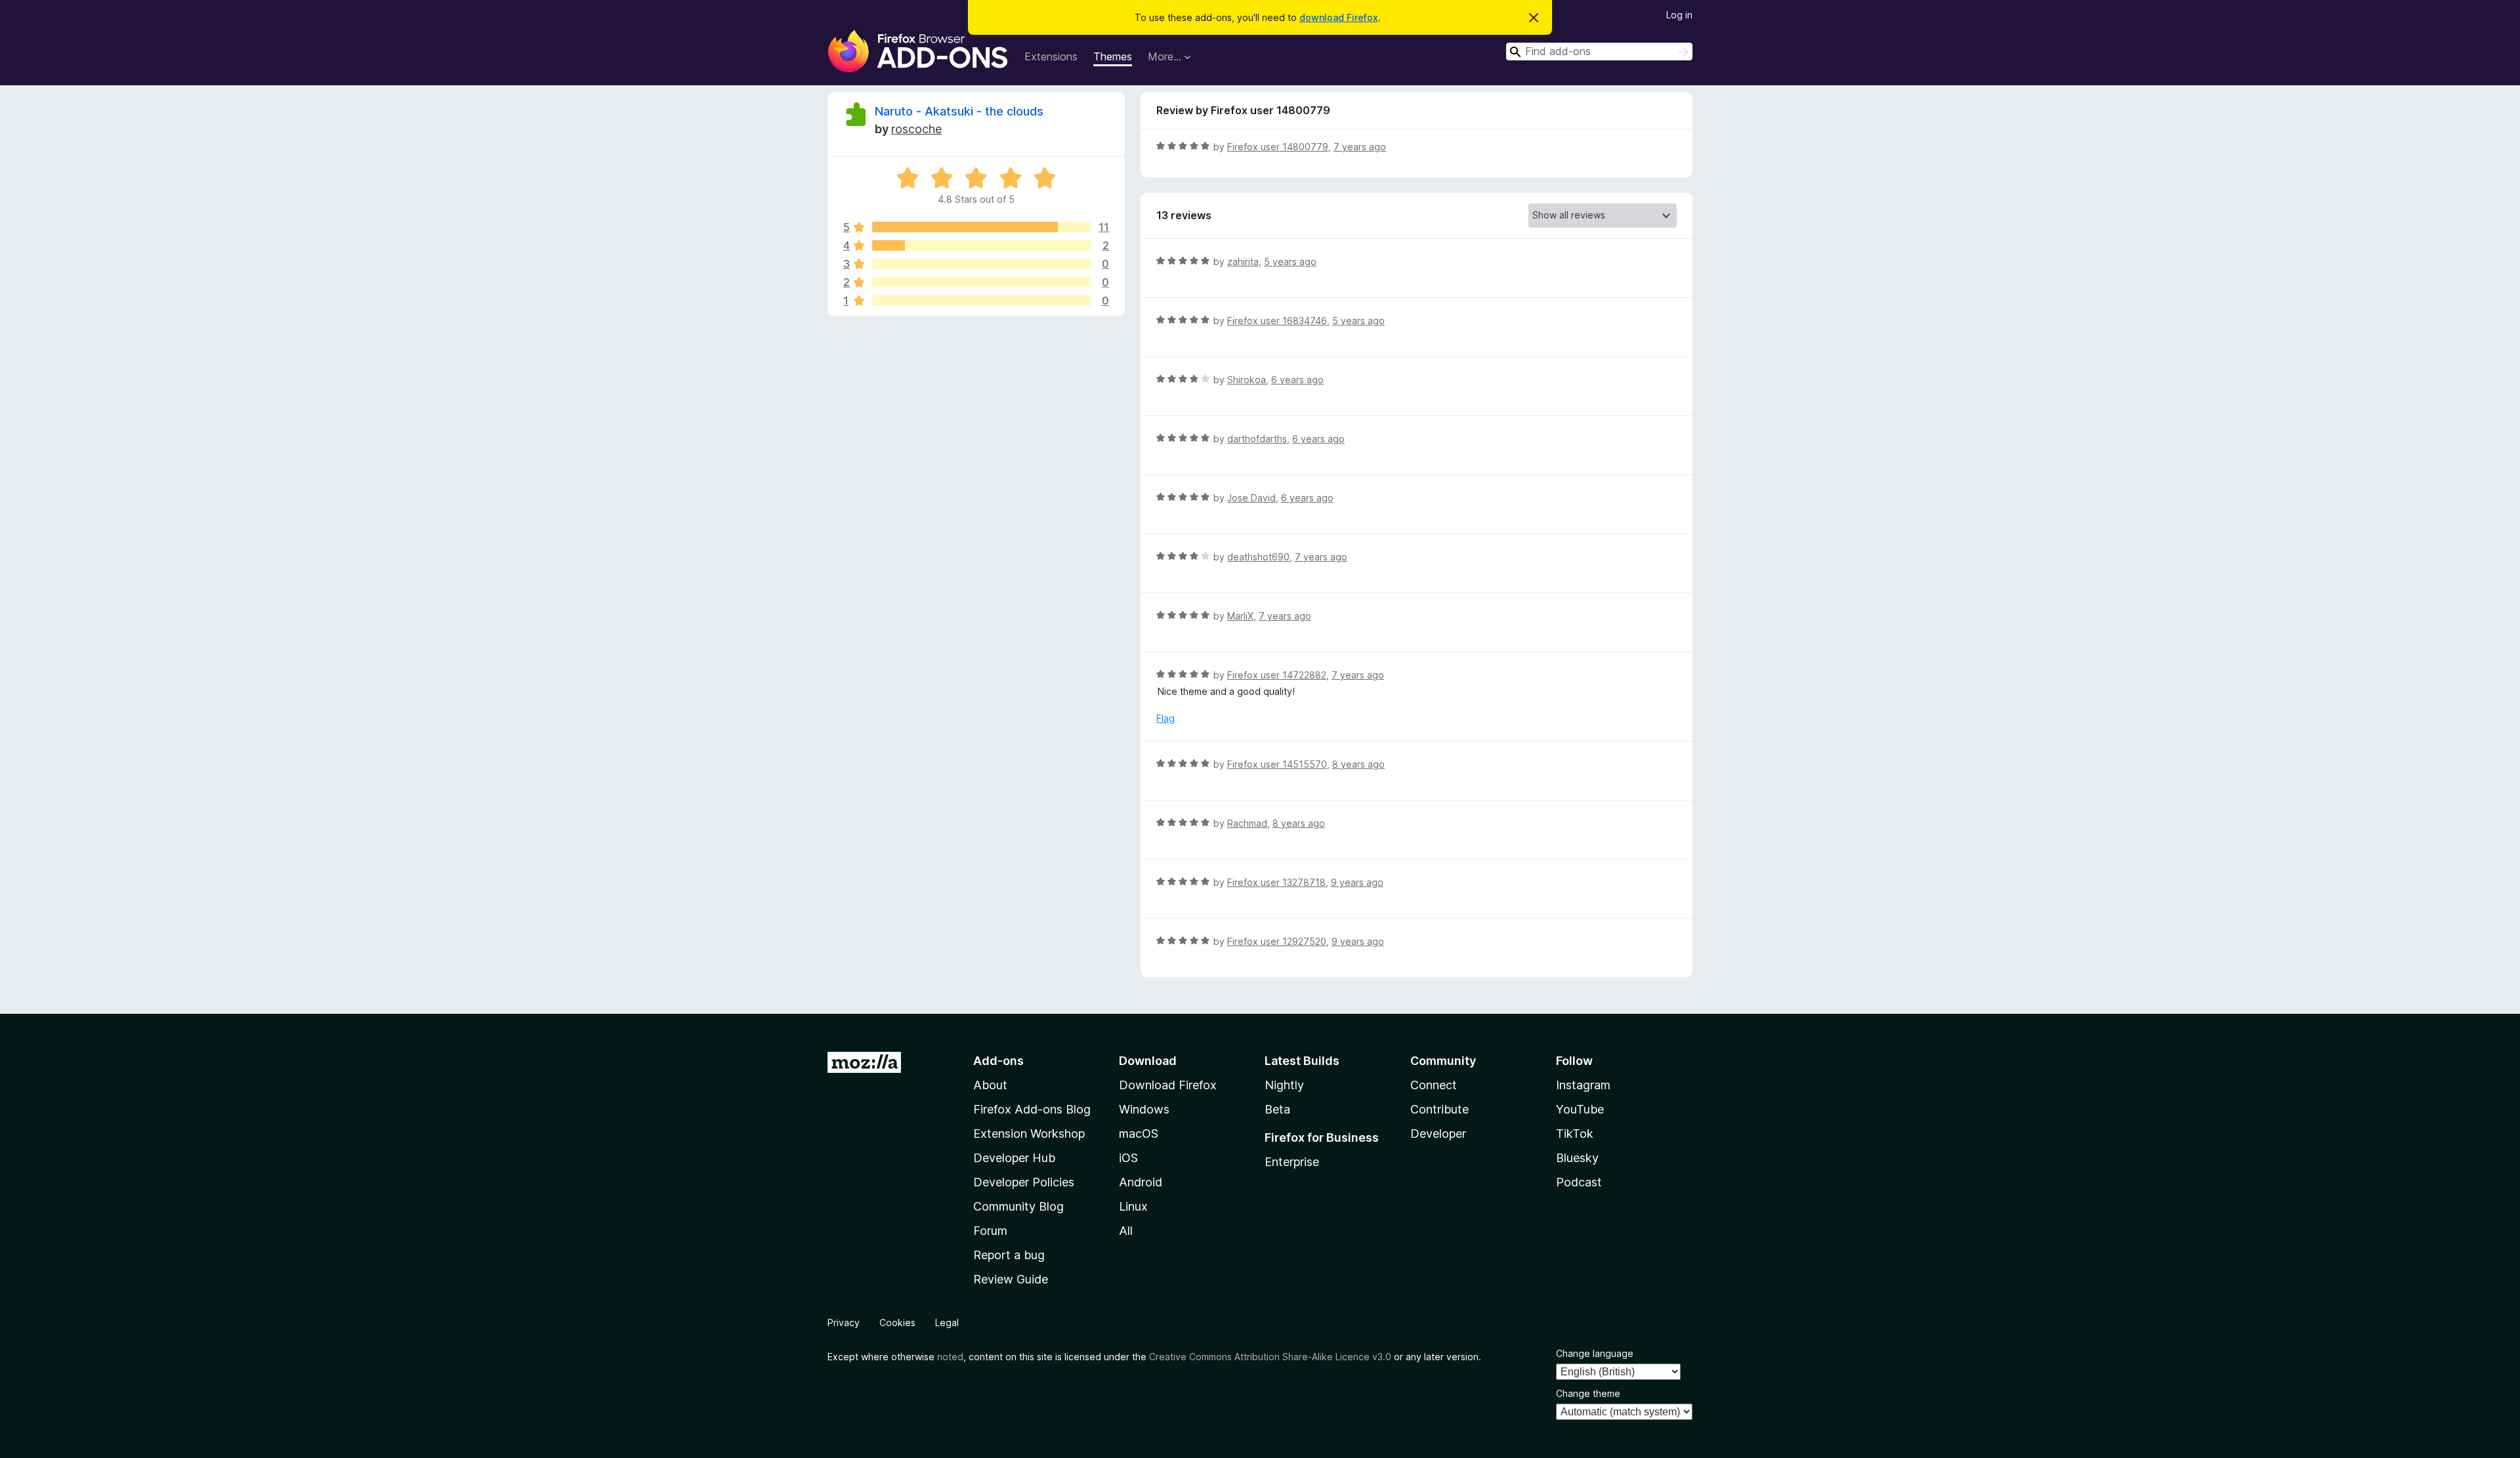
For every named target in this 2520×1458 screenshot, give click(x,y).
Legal (947, 1323)
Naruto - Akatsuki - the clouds (959, 111)
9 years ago (1357, 882)
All (1126, 1231)
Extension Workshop (1029, 1134)
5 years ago (1290, 261)
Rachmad (1247, 823)
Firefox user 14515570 (1277, 764)
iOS (1128, 1158)
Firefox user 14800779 (1278, 147)
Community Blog (1018, 1206)
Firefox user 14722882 (1277, 675)
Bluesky (1577, 1158)
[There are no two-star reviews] (981, 282)
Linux (1133, 1206)
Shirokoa (1247, 380)
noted (950, 1357)
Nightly (1284, 1085)
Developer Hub (1014, 1158)
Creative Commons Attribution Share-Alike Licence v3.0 (1270, 1357)
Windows (1144, 1109)
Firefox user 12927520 (1277, 941)
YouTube (1580, 1109)
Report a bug (1009, 1255)
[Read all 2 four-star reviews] (981, 245)
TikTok (1575, 1134)
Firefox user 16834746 (1277, 321)
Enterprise (1292, 1162)
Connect (1434, 1085)
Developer (1438, 1134)
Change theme (1588, 1393)
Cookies (897, 1323)
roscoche (916, 129)
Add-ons (998, 1061)
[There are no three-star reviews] (981, 264)
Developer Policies (1024, 1182)
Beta (1277, 1109)
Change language (1595, 1353)
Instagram (1583, 1085)
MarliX (1240, 616)
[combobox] (1599, 52)
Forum (990, 1231)
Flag (1165, 718)
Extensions (1051, 56)
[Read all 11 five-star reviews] (981, 227)
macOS (1139, 1134)
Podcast (1579, 1182)
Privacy (844, 1323)
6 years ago (1297, 380)
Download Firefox (1168, 1085)
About (990, 1085)
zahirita (1243, 261)
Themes (1113, 56)
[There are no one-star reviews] (981, 301)
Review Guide (1011, 1279)
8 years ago (1358, 764)
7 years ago (1360, 147)
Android (1141, 1182)
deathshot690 (1258, 557)
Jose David (1251, 498)
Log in (1679, 15)
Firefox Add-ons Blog (1032, 1109)
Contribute (1439, 1109)
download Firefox (1339, 17)
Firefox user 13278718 (1276, 882)
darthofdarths (1257, 439)
